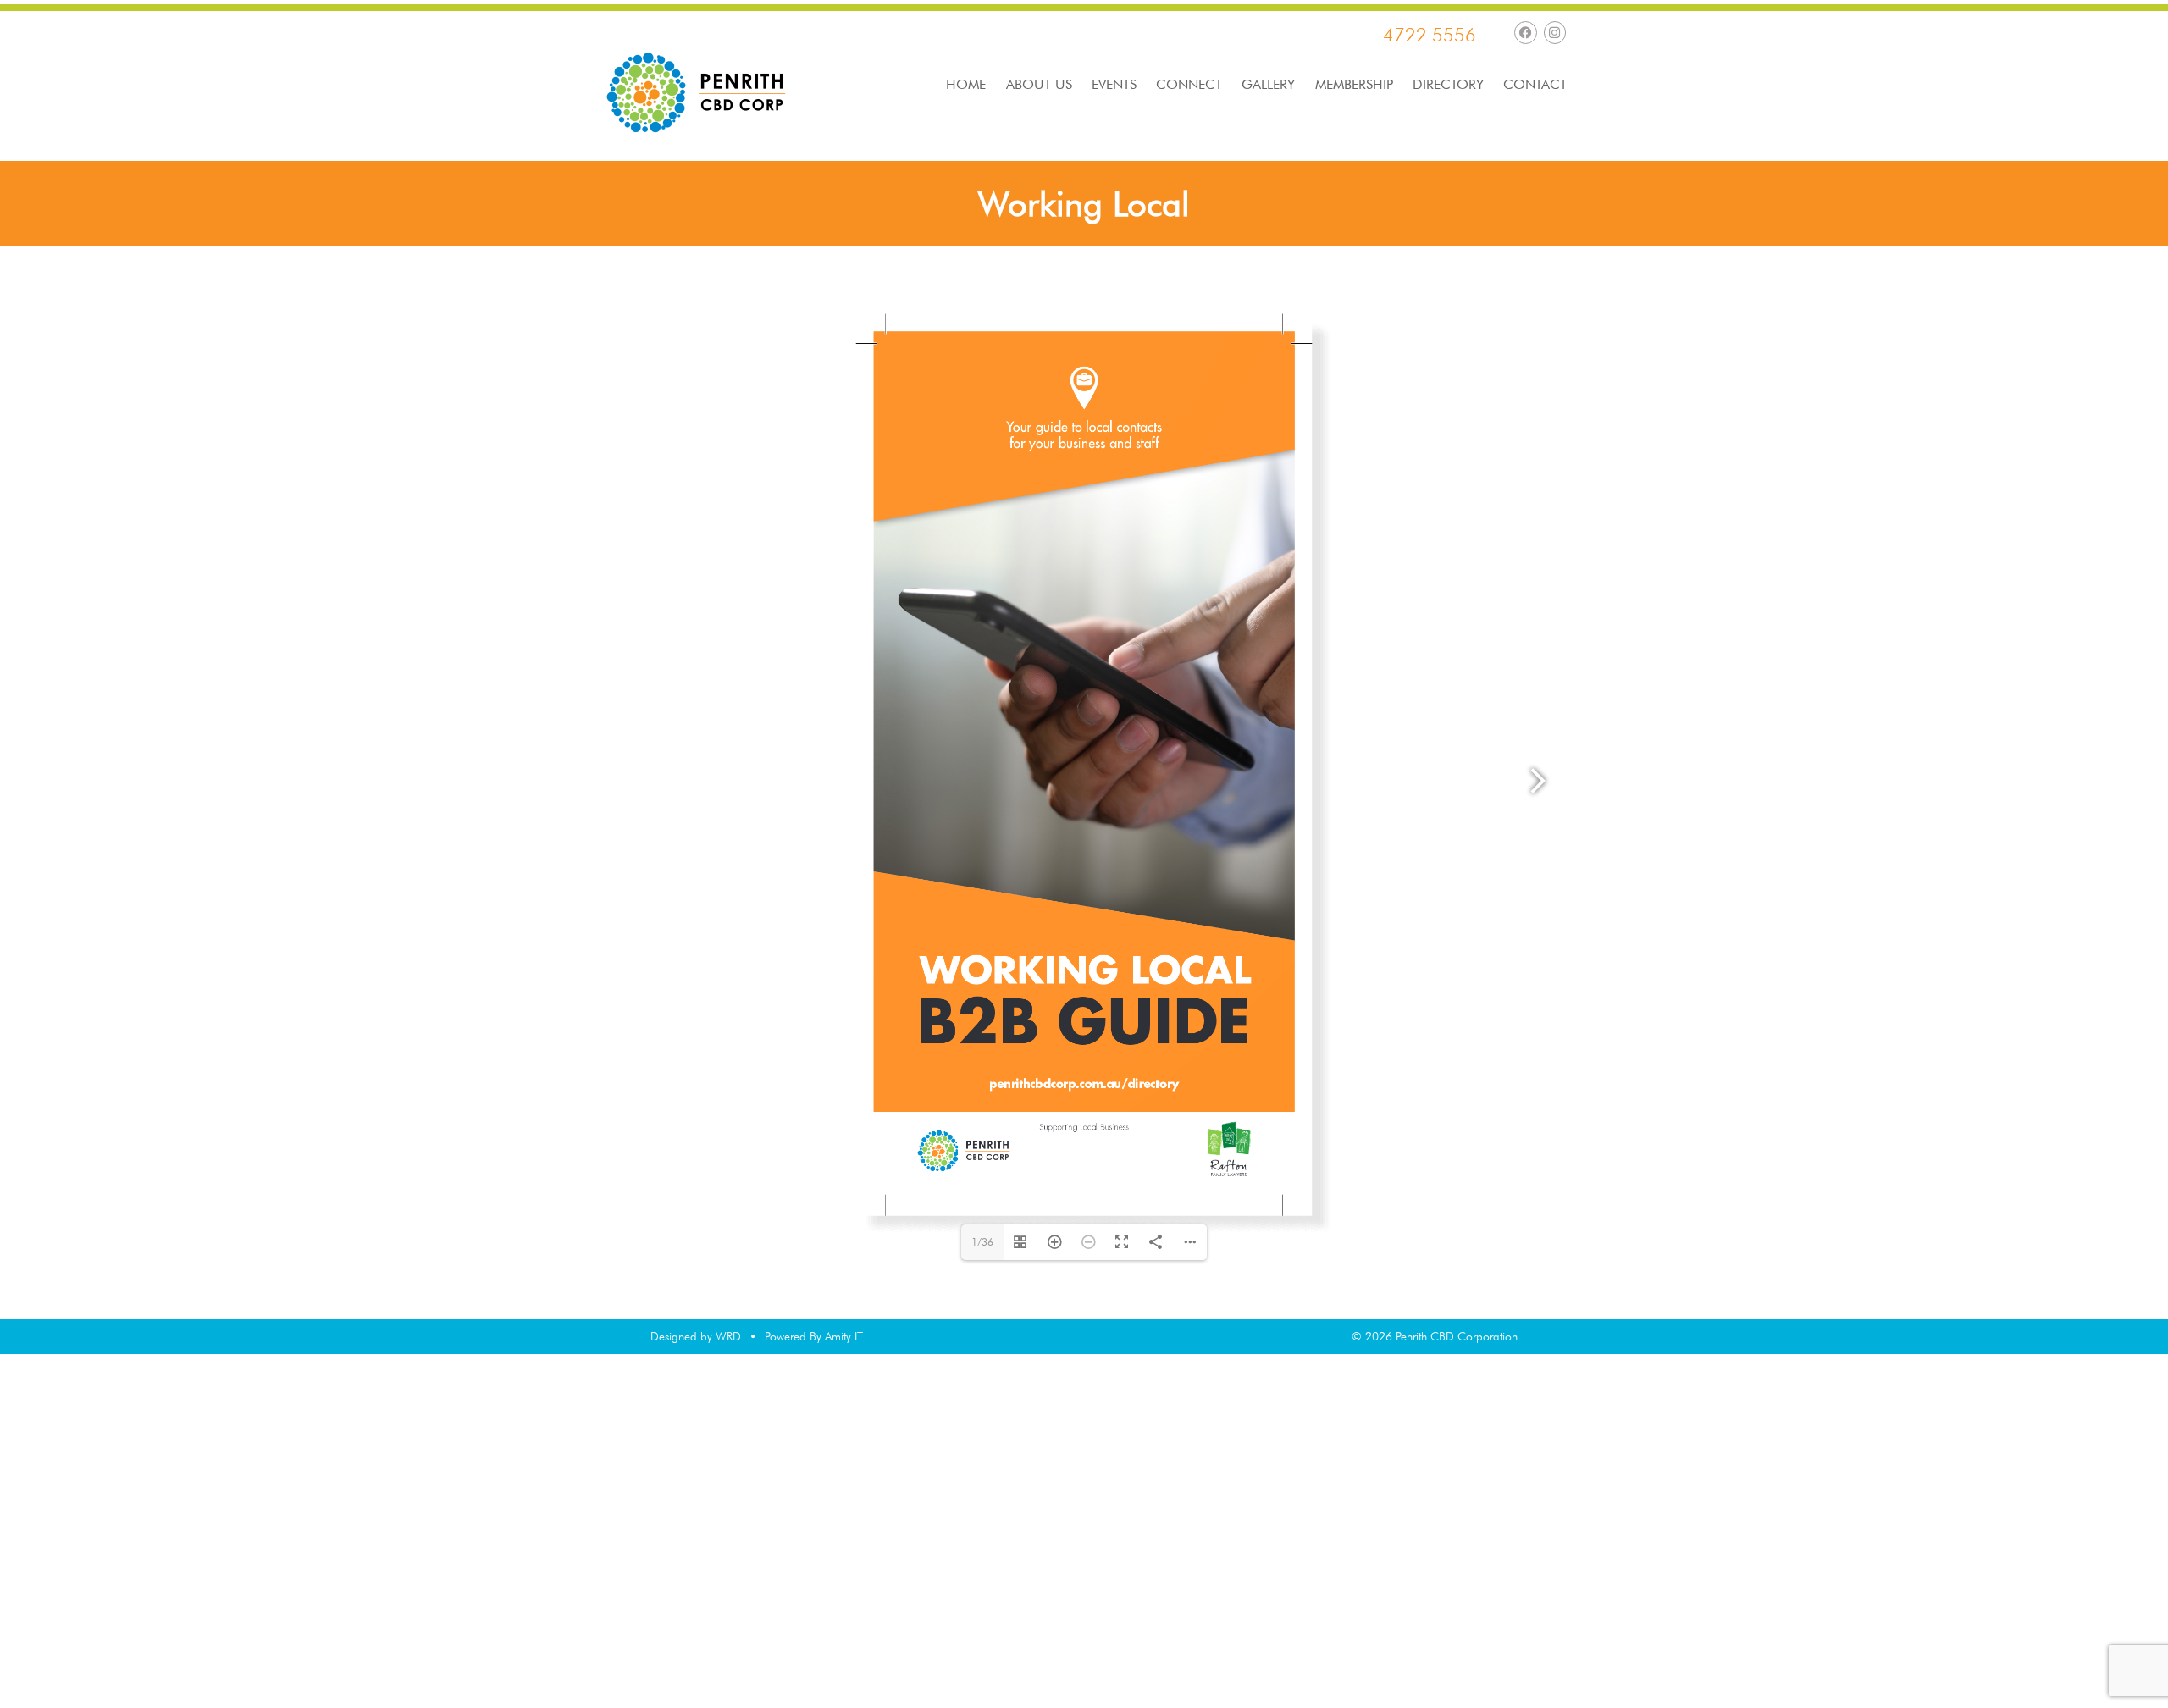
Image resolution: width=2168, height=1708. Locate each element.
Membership (1354, 85)
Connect (1189, 85)
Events (1114, 85)
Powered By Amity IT (814, 1336)
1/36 (982, 1242)
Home (966, 85)
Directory (1448, 85)
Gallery (1268, 85)
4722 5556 (1430, 35)
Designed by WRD (696, 1336)
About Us (1039, 85)
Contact (1535, 85)
